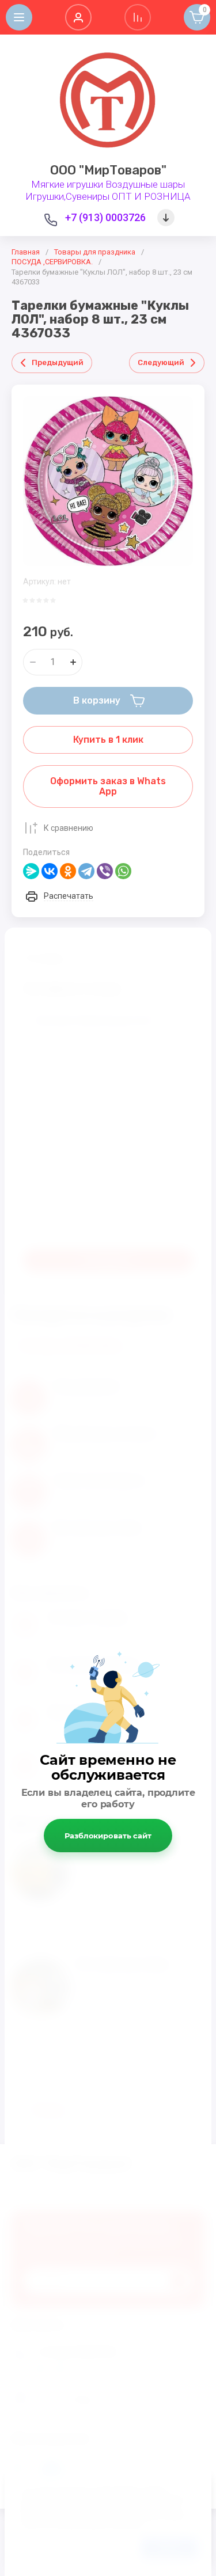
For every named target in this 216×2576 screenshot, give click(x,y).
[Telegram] (86, 871)
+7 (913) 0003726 (105, 217)
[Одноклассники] (68, 871)
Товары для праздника (95, 252)
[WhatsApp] (123, 871)
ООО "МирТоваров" (108, 170)
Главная (26, 252)
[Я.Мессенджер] (31, 871)
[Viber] (105, 871)
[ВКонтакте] (50, 871)
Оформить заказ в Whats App (108, 786)
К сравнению (69, 828)
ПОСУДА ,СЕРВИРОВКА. (52, 262)
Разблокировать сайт (108, 1836)
